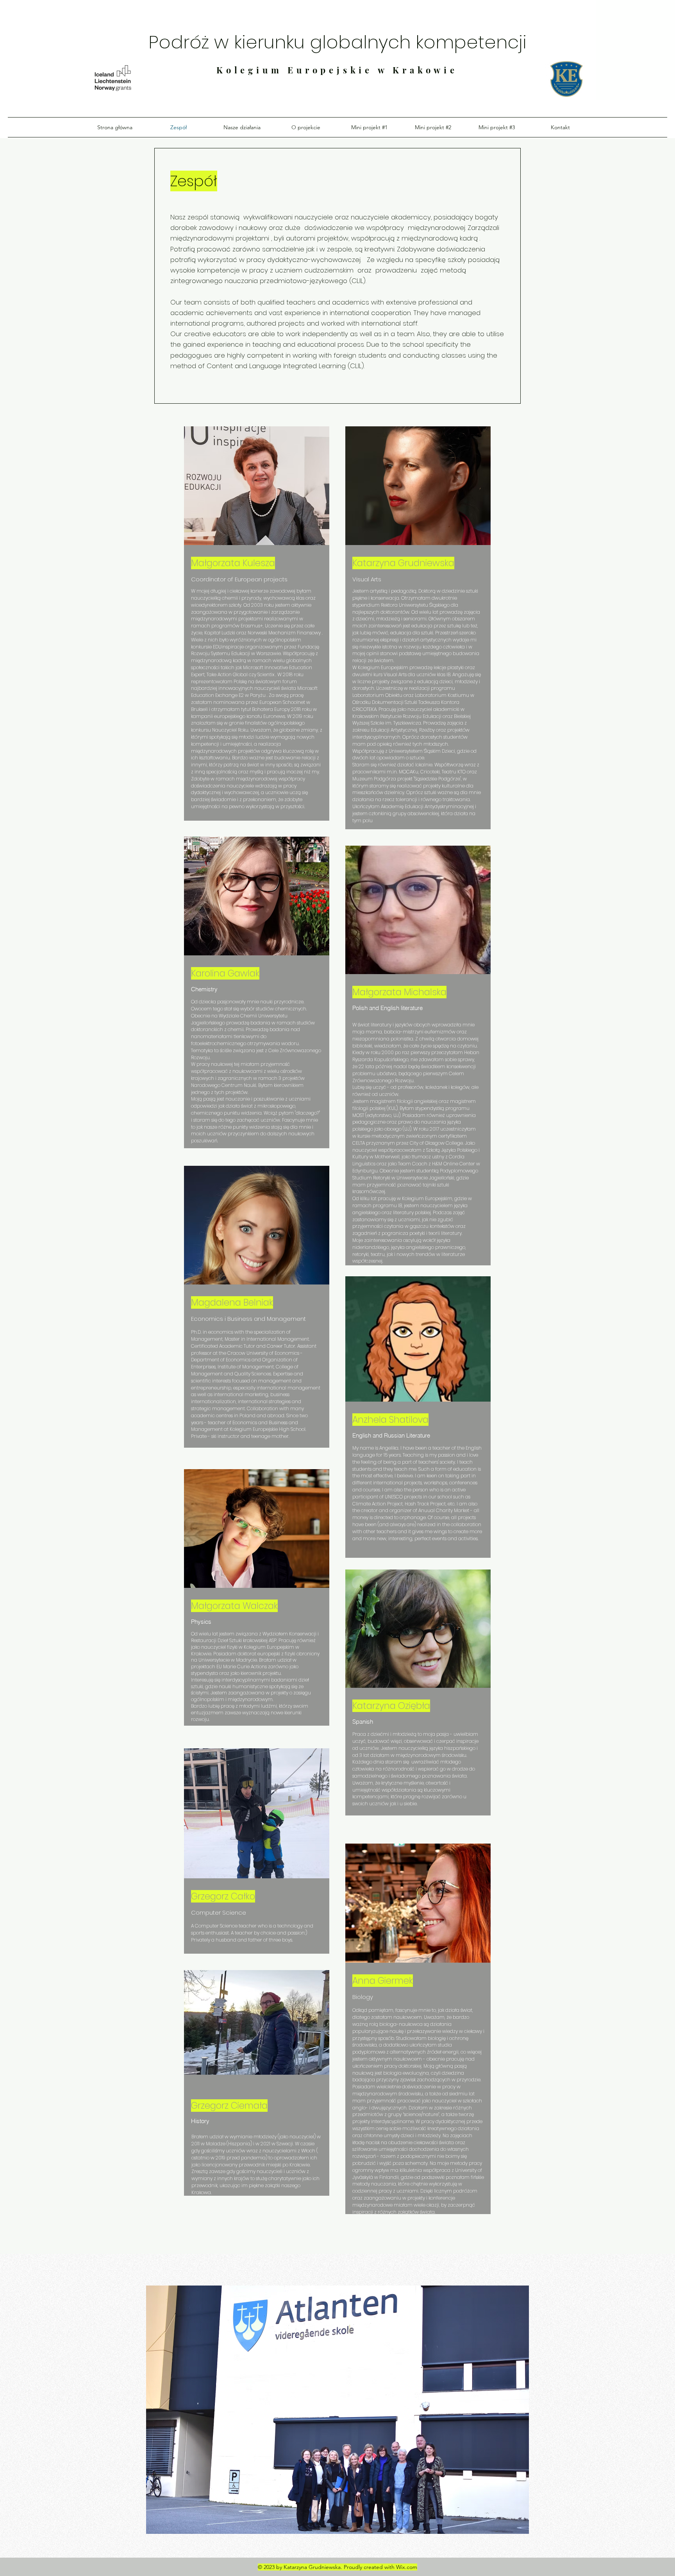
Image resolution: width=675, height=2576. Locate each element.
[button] (337, 2410)
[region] (257, 2105)
